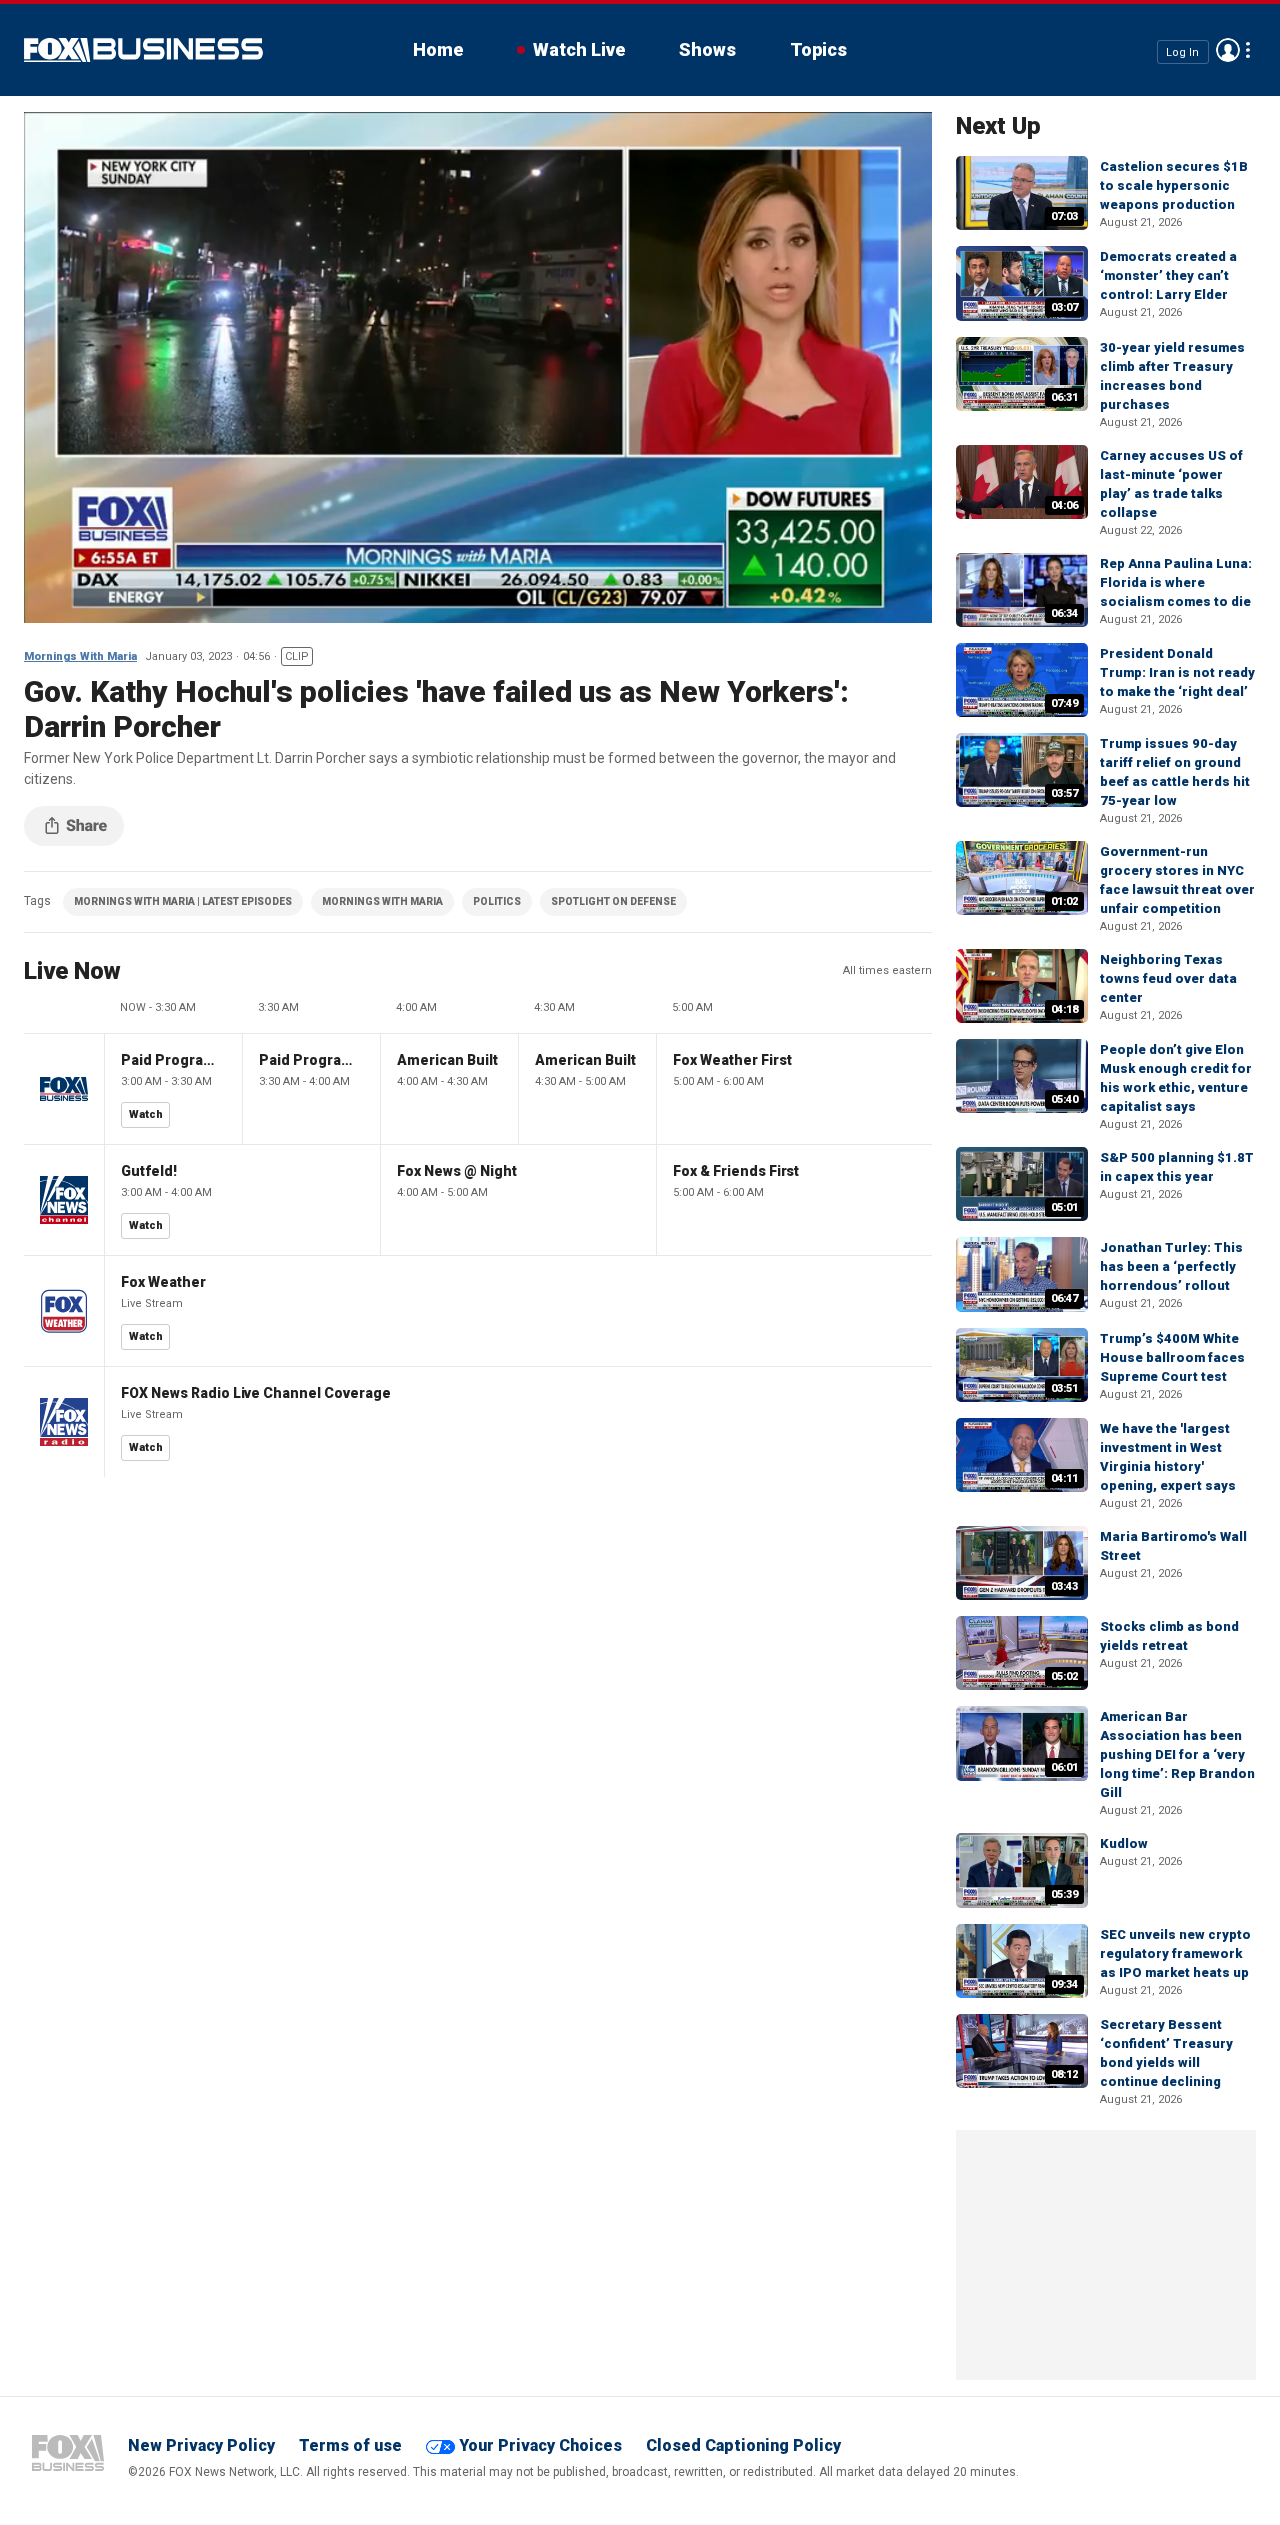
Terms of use (350, 2445)
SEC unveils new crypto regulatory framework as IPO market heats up (1175, 1953)
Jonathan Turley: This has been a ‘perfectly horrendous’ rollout (1171, 1266)
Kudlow (1124, 1843)
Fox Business (143, 50)
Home (438, 49)
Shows (707, 49)
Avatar (1228, 50)
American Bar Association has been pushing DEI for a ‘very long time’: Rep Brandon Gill (1177, 1754)
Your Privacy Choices (540, 2445)
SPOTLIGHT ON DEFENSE (613, 901)
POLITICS (497, 901)
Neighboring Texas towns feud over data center (1168, 978)
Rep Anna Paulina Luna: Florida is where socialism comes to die (1176, 582)
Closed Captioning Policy (743, 2445)
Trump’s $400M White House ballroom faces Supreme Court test (1172, 1357)
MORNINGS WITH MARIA (382, 901)
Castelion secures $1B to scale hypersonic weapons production (1174, 185)
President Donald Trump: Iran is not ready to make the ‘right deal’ (1177, 672)
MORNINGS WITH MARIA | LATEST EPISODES (183, 901)
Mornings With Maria (80, 656)
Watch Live (579, 49)
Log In (1182, 51)
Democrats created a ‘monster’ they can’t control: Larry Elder (1168, 275)
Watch (146, 1114)
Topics (818, 49)
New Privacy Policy (201, 2445)
